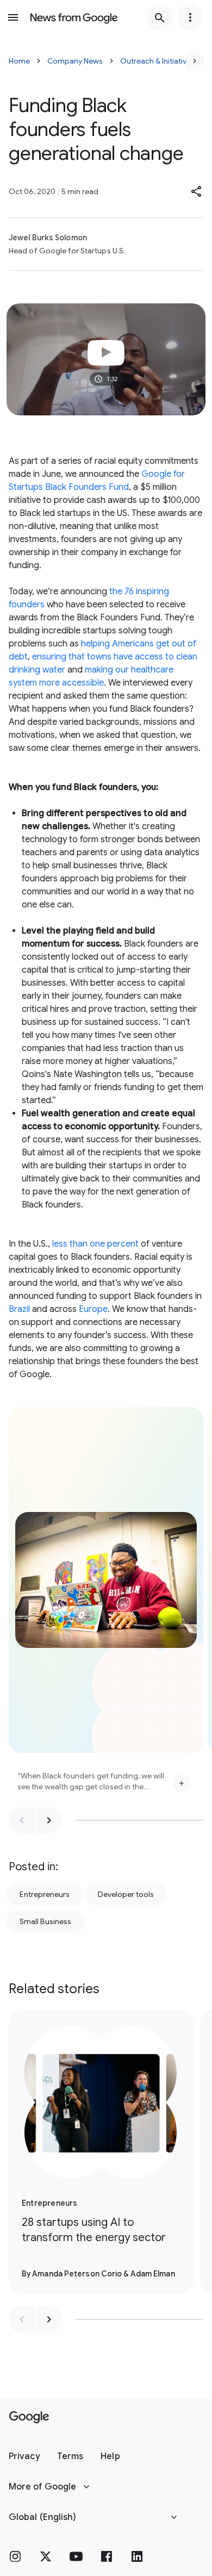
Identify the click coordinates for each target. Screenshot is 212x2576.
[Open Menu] (13, 17)
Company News (75, 61)
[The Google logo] (29, 2417)
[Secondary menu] (190, 17)
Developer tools (126, 1894)
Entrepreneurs (45, 1894)
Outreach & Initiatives (157, 61)
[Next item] (49, 1820)
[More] (182, 1783)
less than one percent (95, 1244)
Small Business (45, 1921)
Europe (93, 1309)
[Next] (195, 61)
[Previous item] (22, 1820)
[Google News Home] (74, 17)
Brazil (19, 1309)
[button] (197, 191)
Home (19, 61)
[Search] (160, 17)
